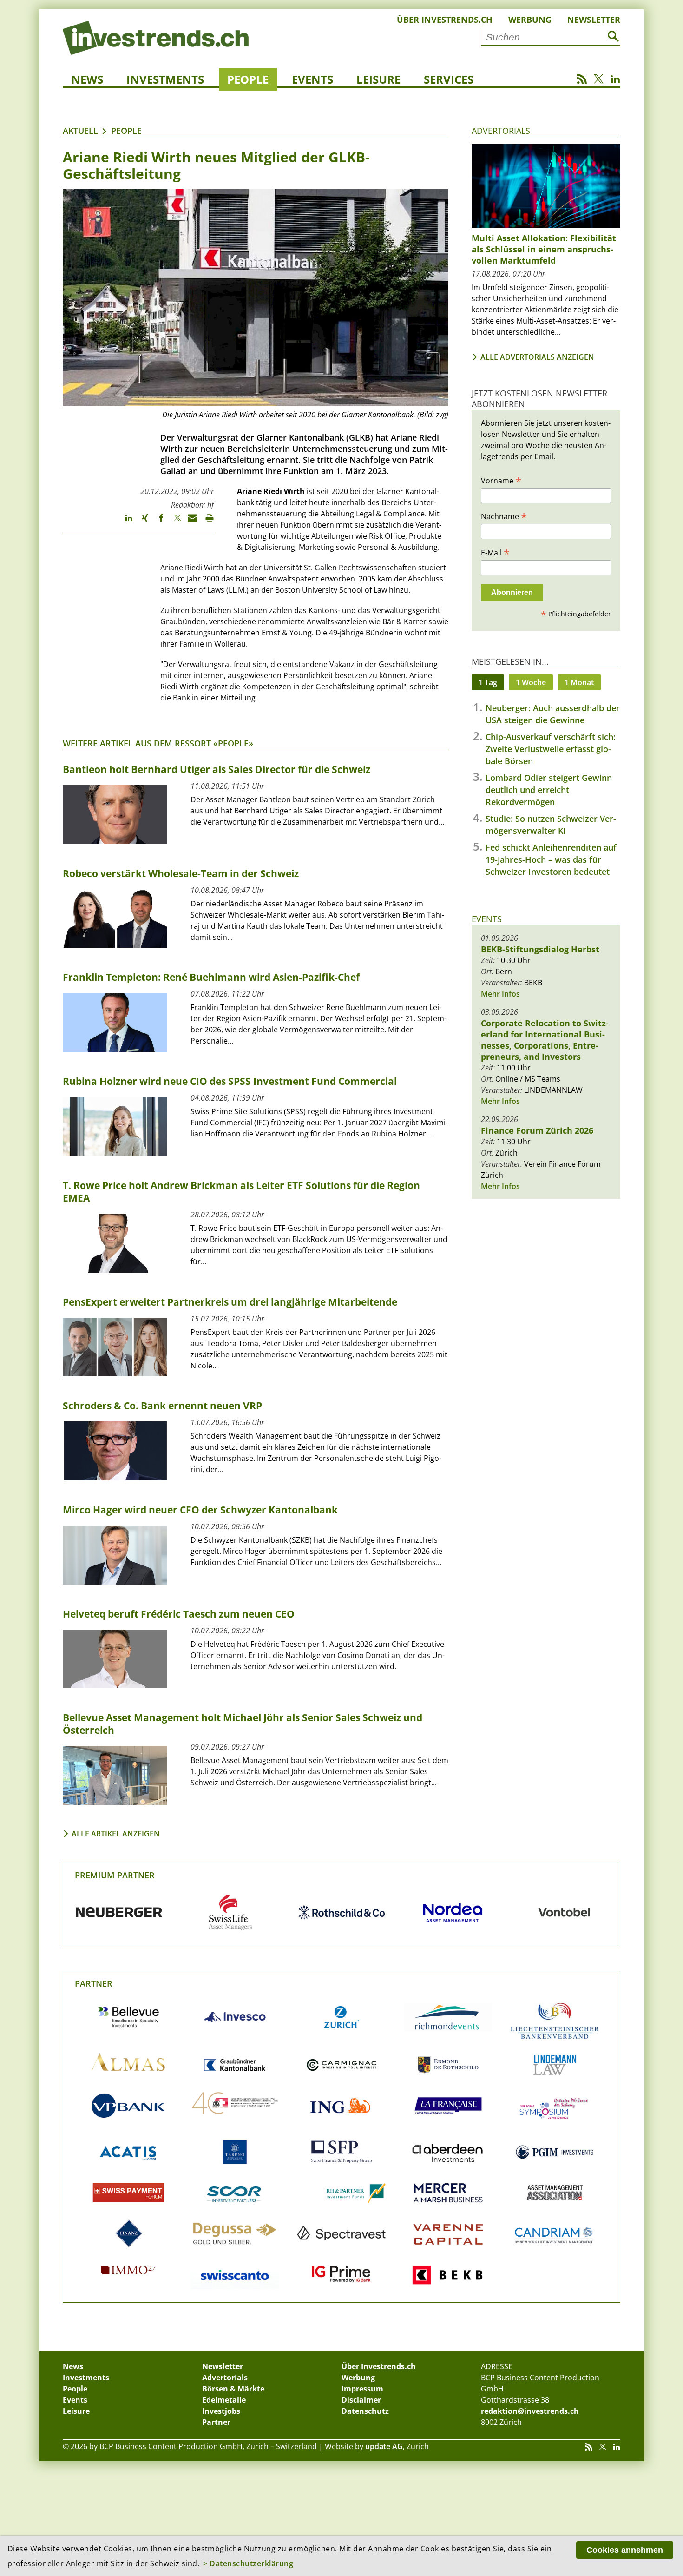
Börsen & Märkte (233, 2389)
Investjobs (221, 2411)
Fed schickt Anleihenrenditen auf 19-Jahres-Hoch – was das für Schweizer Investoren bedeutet (551, 859)
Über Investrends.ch (445, 20)
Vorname (501, 480)
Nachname (504, 516)
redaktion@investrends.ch (530, 2411)
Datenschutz (365, 2411)
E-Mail (495, 552)
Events (312, 79)
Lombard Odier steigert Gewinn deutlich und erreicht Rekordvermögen (549, 790)
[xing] (141, 522)
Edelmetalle (224, 2400)
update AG (384, 2446)
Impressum (362, 2389)
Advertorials (501, 131)
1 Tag (488, 682)
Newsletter (594, 20)
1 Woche (531, 682)
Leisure (378, 79)
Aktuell (80, 131)
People (248, 79)
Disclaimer (361, 2400)
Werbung (530, 20)
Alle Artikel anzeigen (116, 1834)
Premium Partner (115, 1875)
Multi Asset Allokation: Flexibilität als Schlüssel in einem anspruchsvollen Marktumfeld (544, 249)
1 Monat (579, 682)
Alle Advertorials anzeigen (537, 357)
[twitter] (173, 522)
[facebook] (157, 522)
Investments (165, 79)
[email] (189, 522)
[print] (206, 522)
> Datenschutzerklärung (248, 2563)
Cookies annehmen (625, 2550)
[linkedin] (124, 522)
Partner (94, 1983)
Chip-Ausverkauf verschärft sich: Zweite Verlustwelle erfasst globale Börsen (551, 749)
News (87, 79)
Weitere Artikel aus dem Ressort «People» (158, 743)
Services (449, 79)
